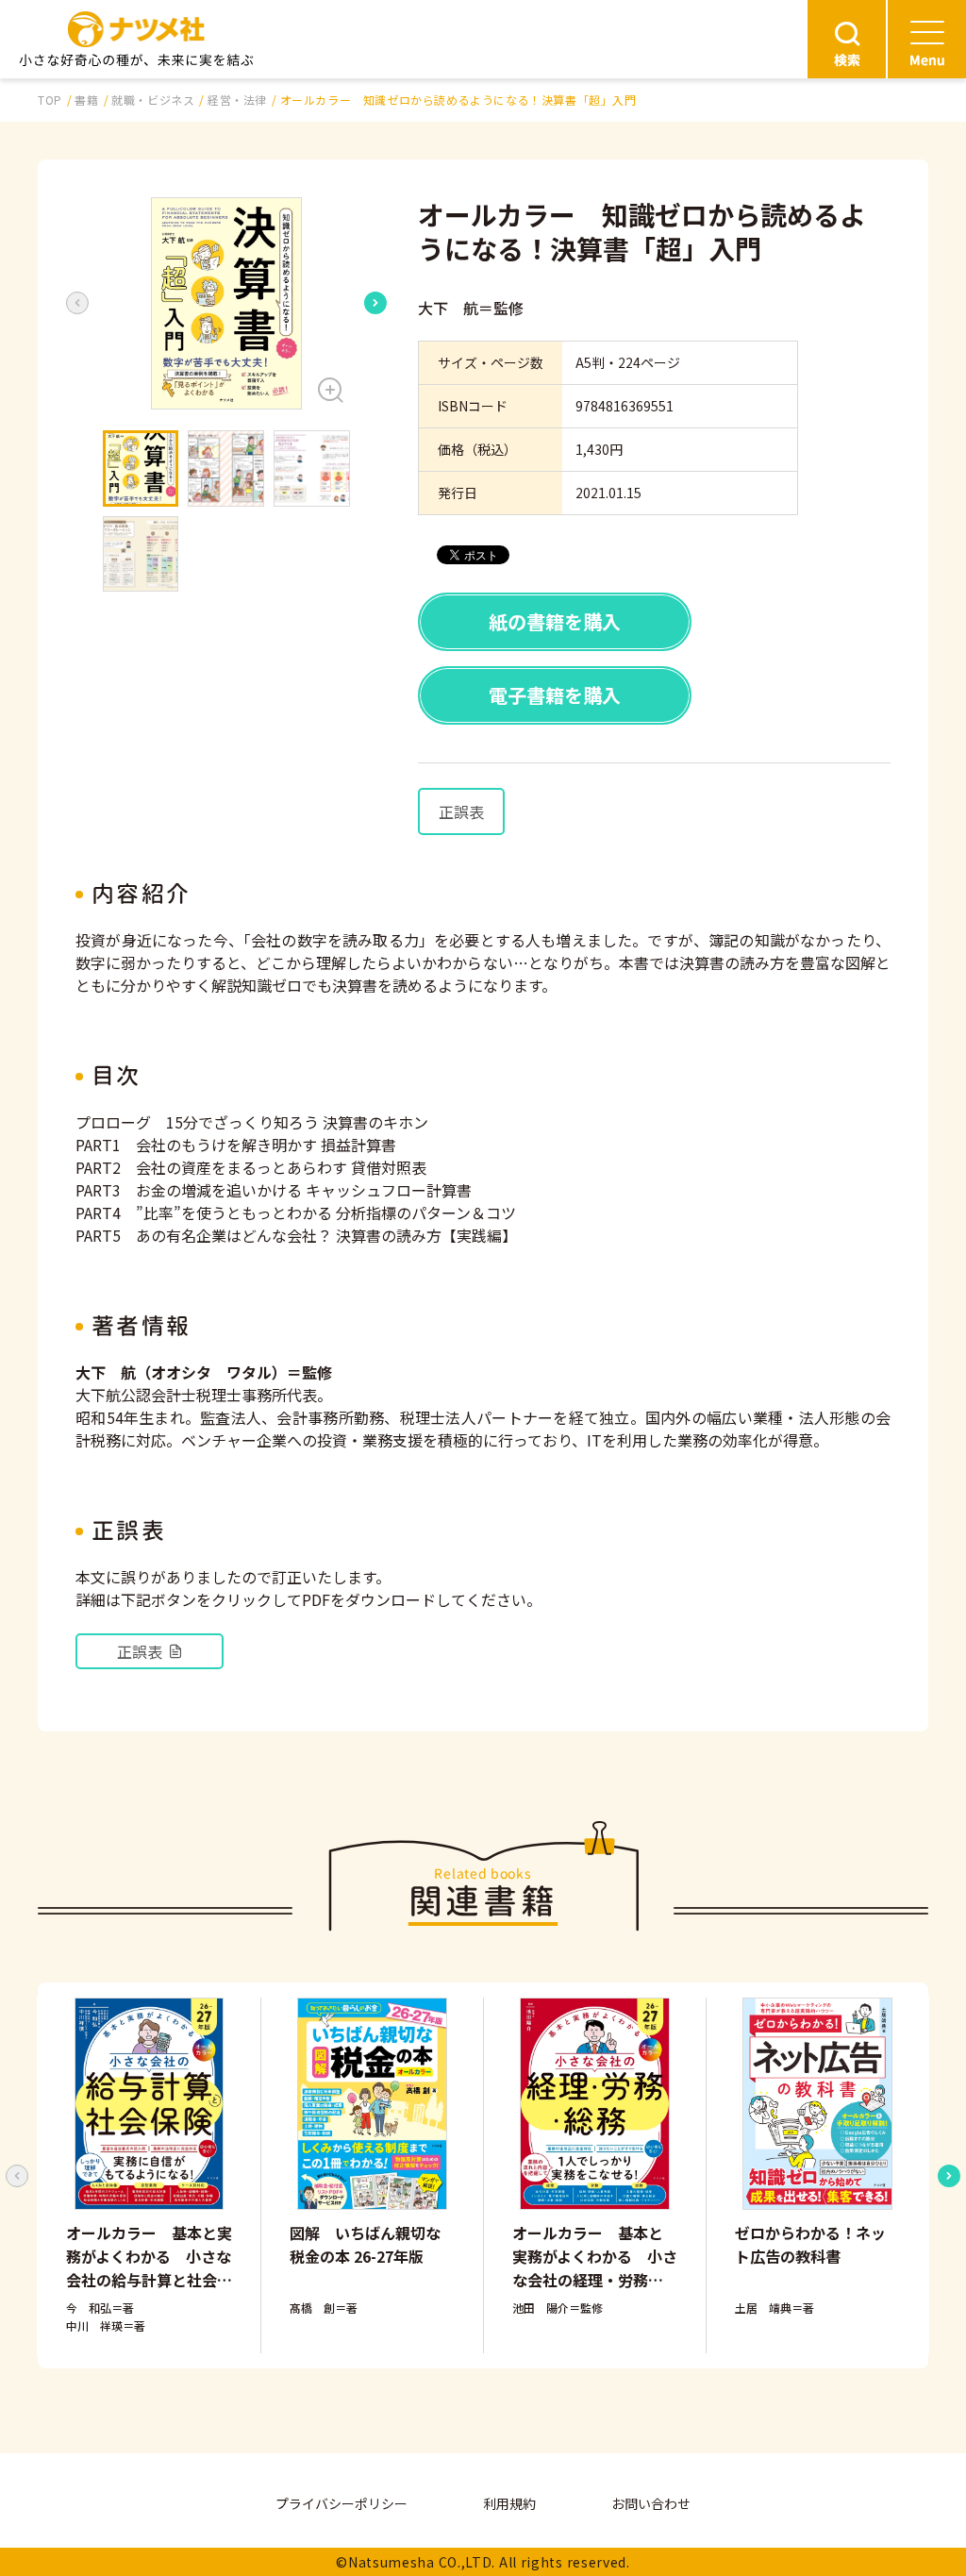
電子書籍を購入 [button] (555, 695)
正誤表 (461, 811)
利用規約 (509, 2503)
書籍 (86, 100)
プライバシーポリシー (341, 2503)
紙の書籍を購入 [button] (555, 621)
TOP (50, 100)
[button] (226, 303)
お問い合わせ (651, 2503)
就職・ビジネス (153, 100)
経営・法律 (237, 100)
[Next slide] (375, 303)
